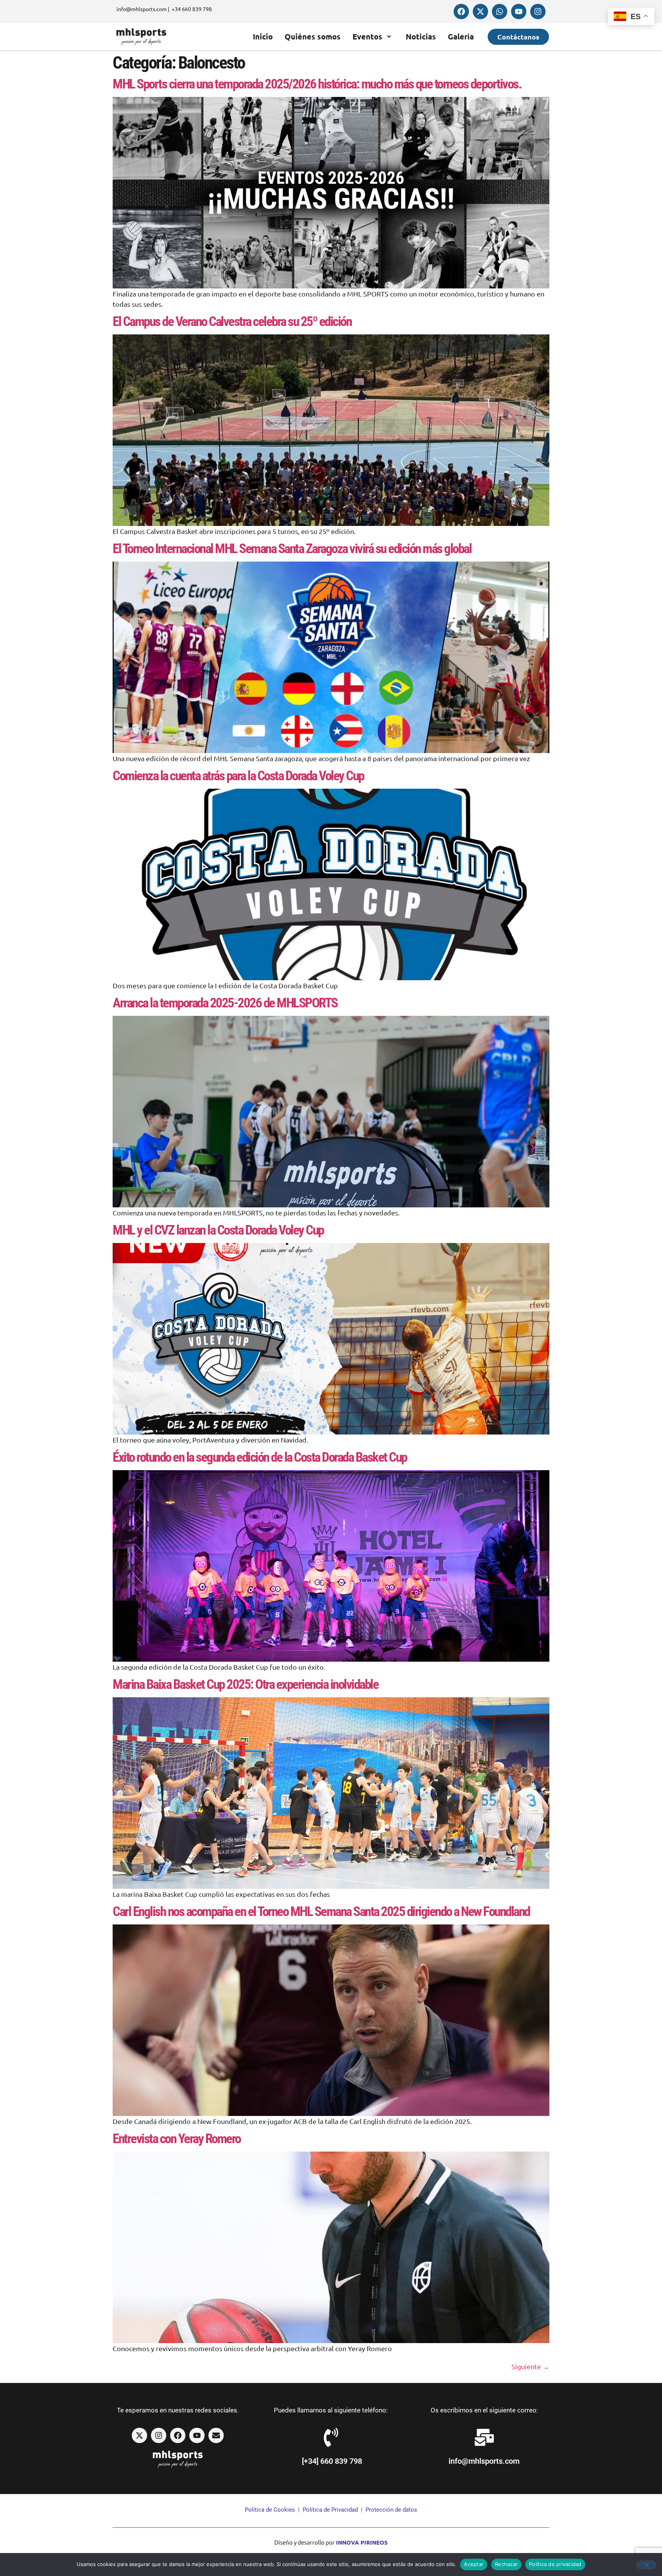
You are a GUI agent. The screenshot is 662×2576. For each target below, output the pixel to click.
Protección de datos (391, 2510)
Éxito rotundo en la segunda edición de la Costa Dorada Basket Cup (260, 1457)
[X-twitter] (480, 11)
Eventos (367, 36)
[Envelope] (216, 2435)
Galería (461, 36)
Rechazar (506, 2564)
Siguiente (530, 2366)
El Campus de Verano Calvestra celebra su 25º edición (232, 322)
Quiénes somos (313, 36)
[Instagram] (538, 11)
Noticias (421, 36)
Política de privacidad (555, 2564)
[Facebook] (461, 11)
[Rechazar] (646, 2565)
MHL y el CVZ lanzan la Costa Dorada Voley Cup (218, 1230)
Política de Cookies (270, 2510)
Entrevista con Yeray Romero (177, 2139)
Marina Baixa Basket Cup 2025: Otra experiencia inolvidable (245, 1684)
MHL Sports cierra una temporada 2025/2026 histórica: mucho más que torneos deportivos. (317, 84)
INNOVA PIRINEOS (362, 2542)
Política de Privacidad (330, 2510)
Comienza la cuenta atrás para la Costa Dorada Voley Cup (238, 776)
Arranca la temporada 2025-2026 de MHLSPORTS (225, 1003)
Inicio (263, 36)
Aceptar (474, 2564)
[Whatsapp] (500, 11)
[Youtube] (519, 11)
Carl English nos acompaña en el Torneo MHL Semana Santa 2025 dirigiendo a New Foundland (321, 1912)
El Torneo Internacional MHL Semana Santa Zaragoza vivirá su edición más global (292, 549)
